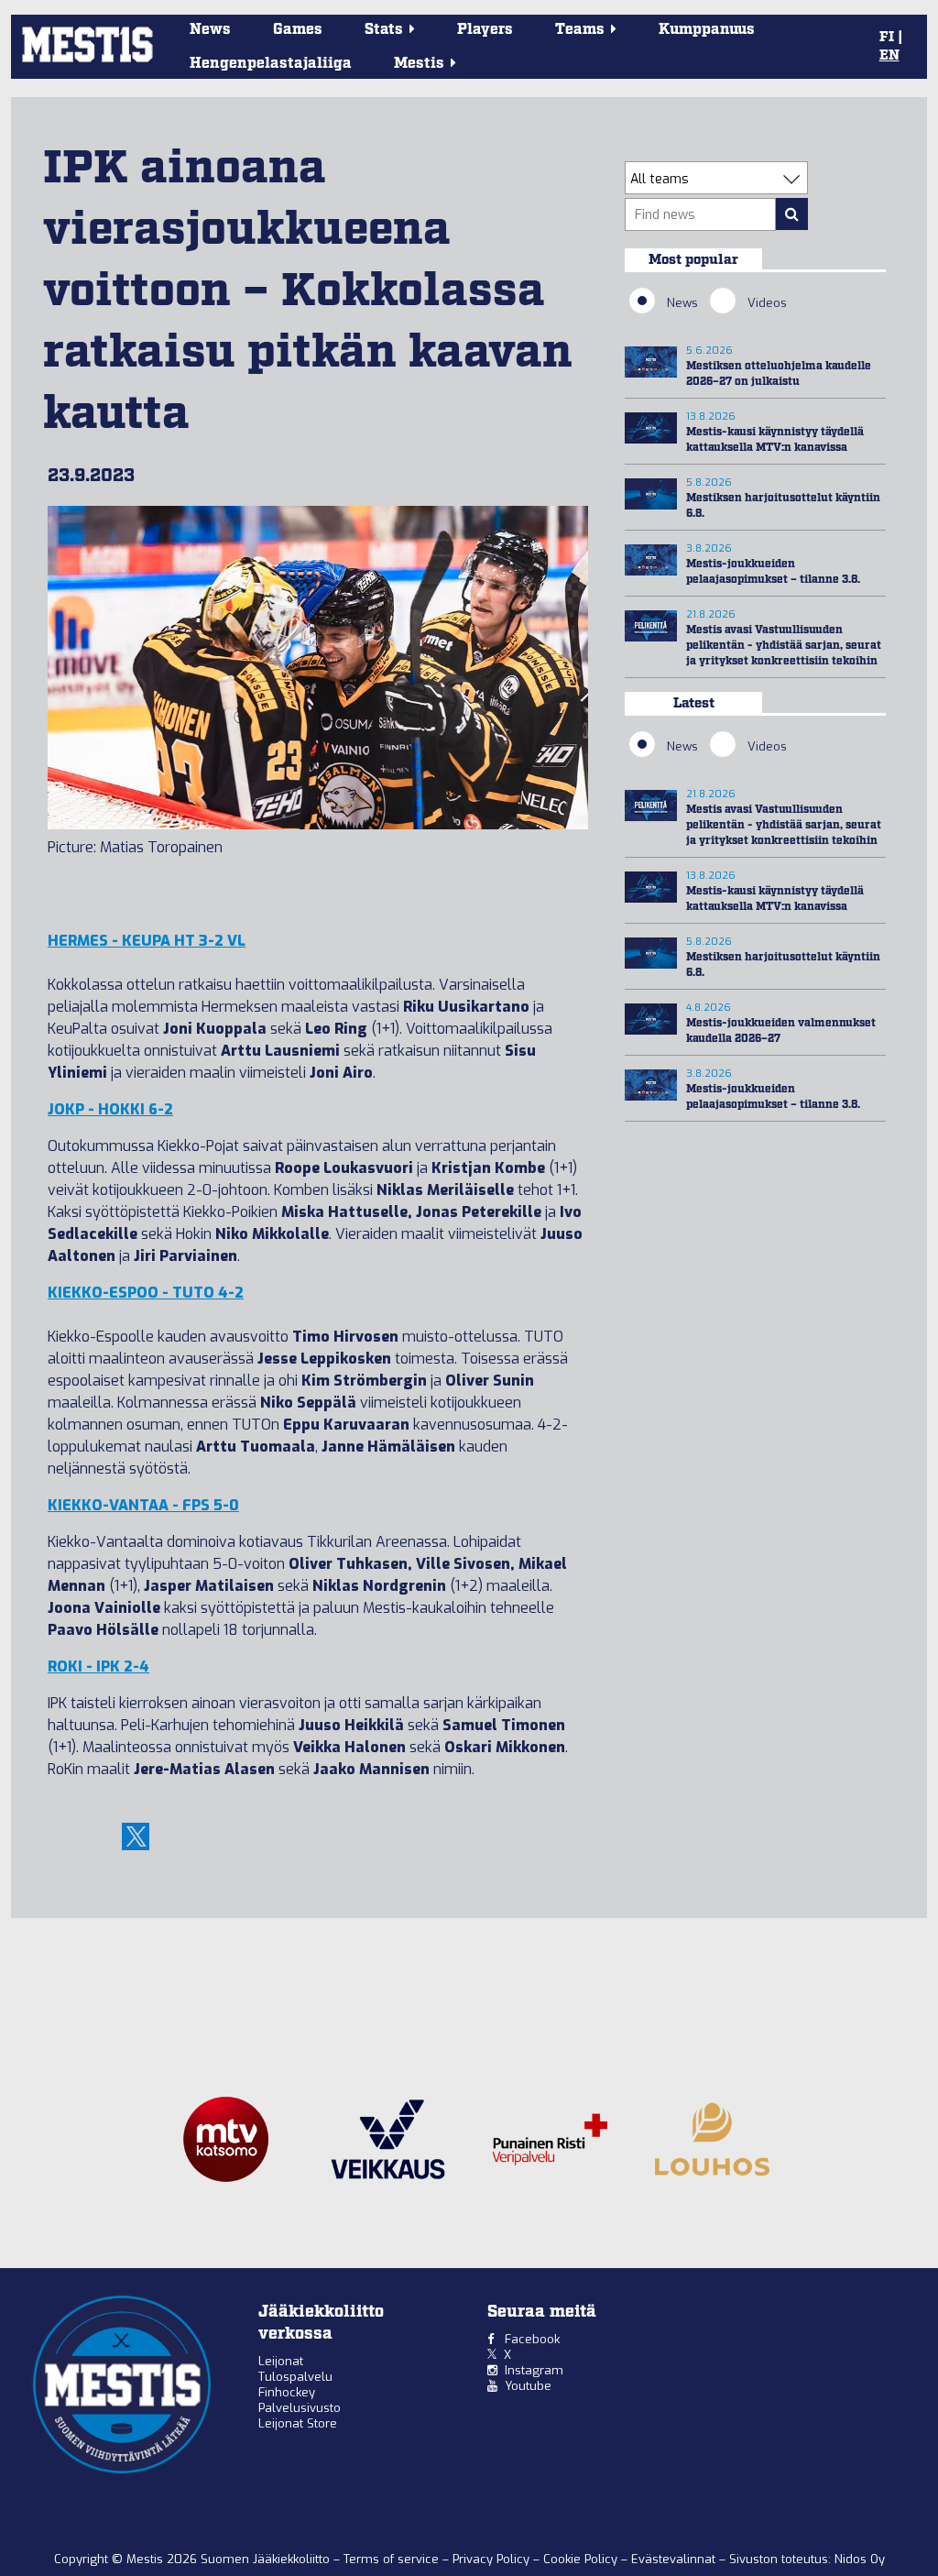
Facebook (532, 2339)
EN (889, 56)
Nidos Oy (860, 2559)
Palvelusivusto (300, 2408)
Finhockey (287, 2392)
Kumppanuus (707, 30)
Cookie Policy (582, 2559)
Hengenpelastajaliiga (271, 64)
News (210, 30)
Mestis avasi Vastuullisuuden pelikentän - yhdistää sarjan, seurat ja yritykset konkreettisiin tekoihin (784, 646)
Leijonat (281, 2361)
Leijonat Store (298, 2423)
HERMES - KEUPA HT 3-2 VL (147, 941)
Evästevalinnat (673, 2559)
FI (887, 38)
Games (298, 30)
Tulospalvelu (295, 2377)
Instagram (534, 2370)
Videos (767, 303)
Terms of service (393, 2559)
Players (485, 30)
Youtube (528, 2386)
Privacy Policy (493, 2559)
